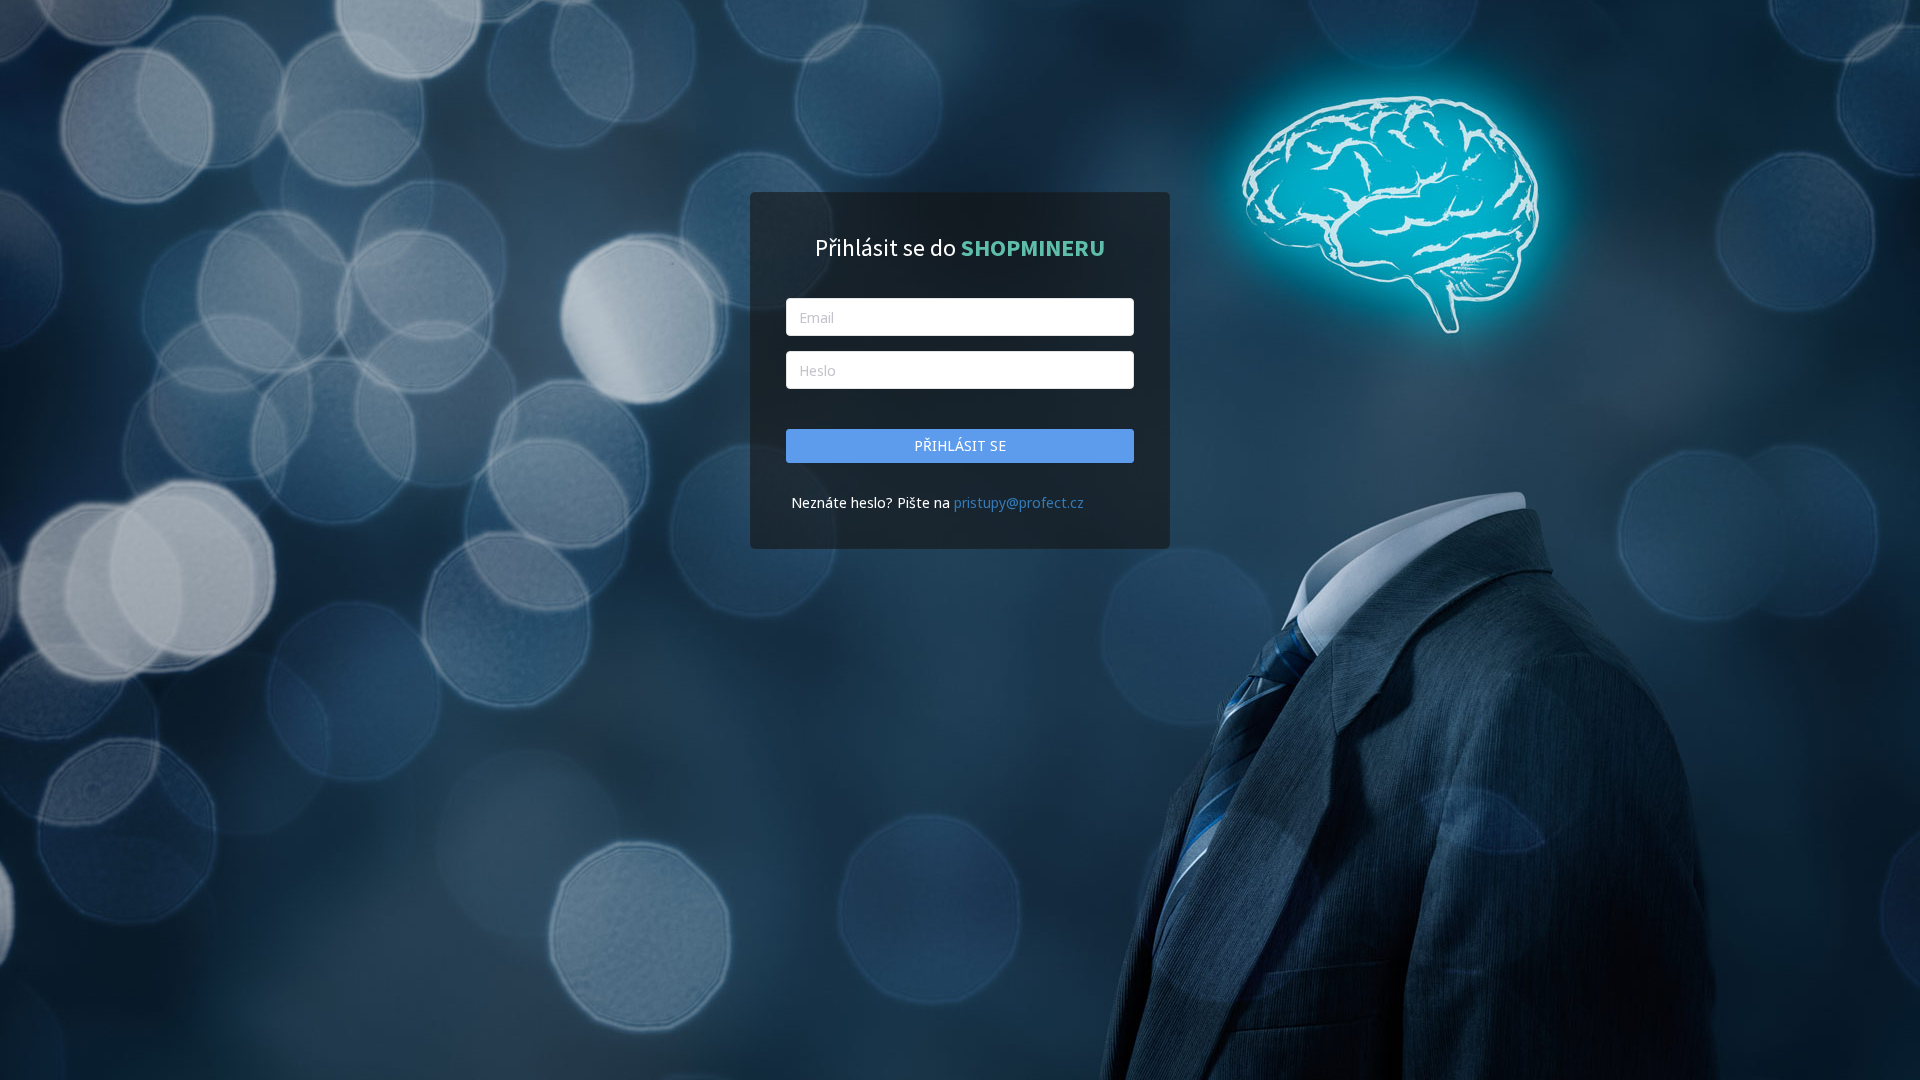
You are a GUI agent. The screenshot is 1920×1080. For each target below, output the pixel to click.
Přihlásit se (960, 445)
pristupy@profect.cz (1019, 502)
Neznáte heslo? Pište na (872, 502)
